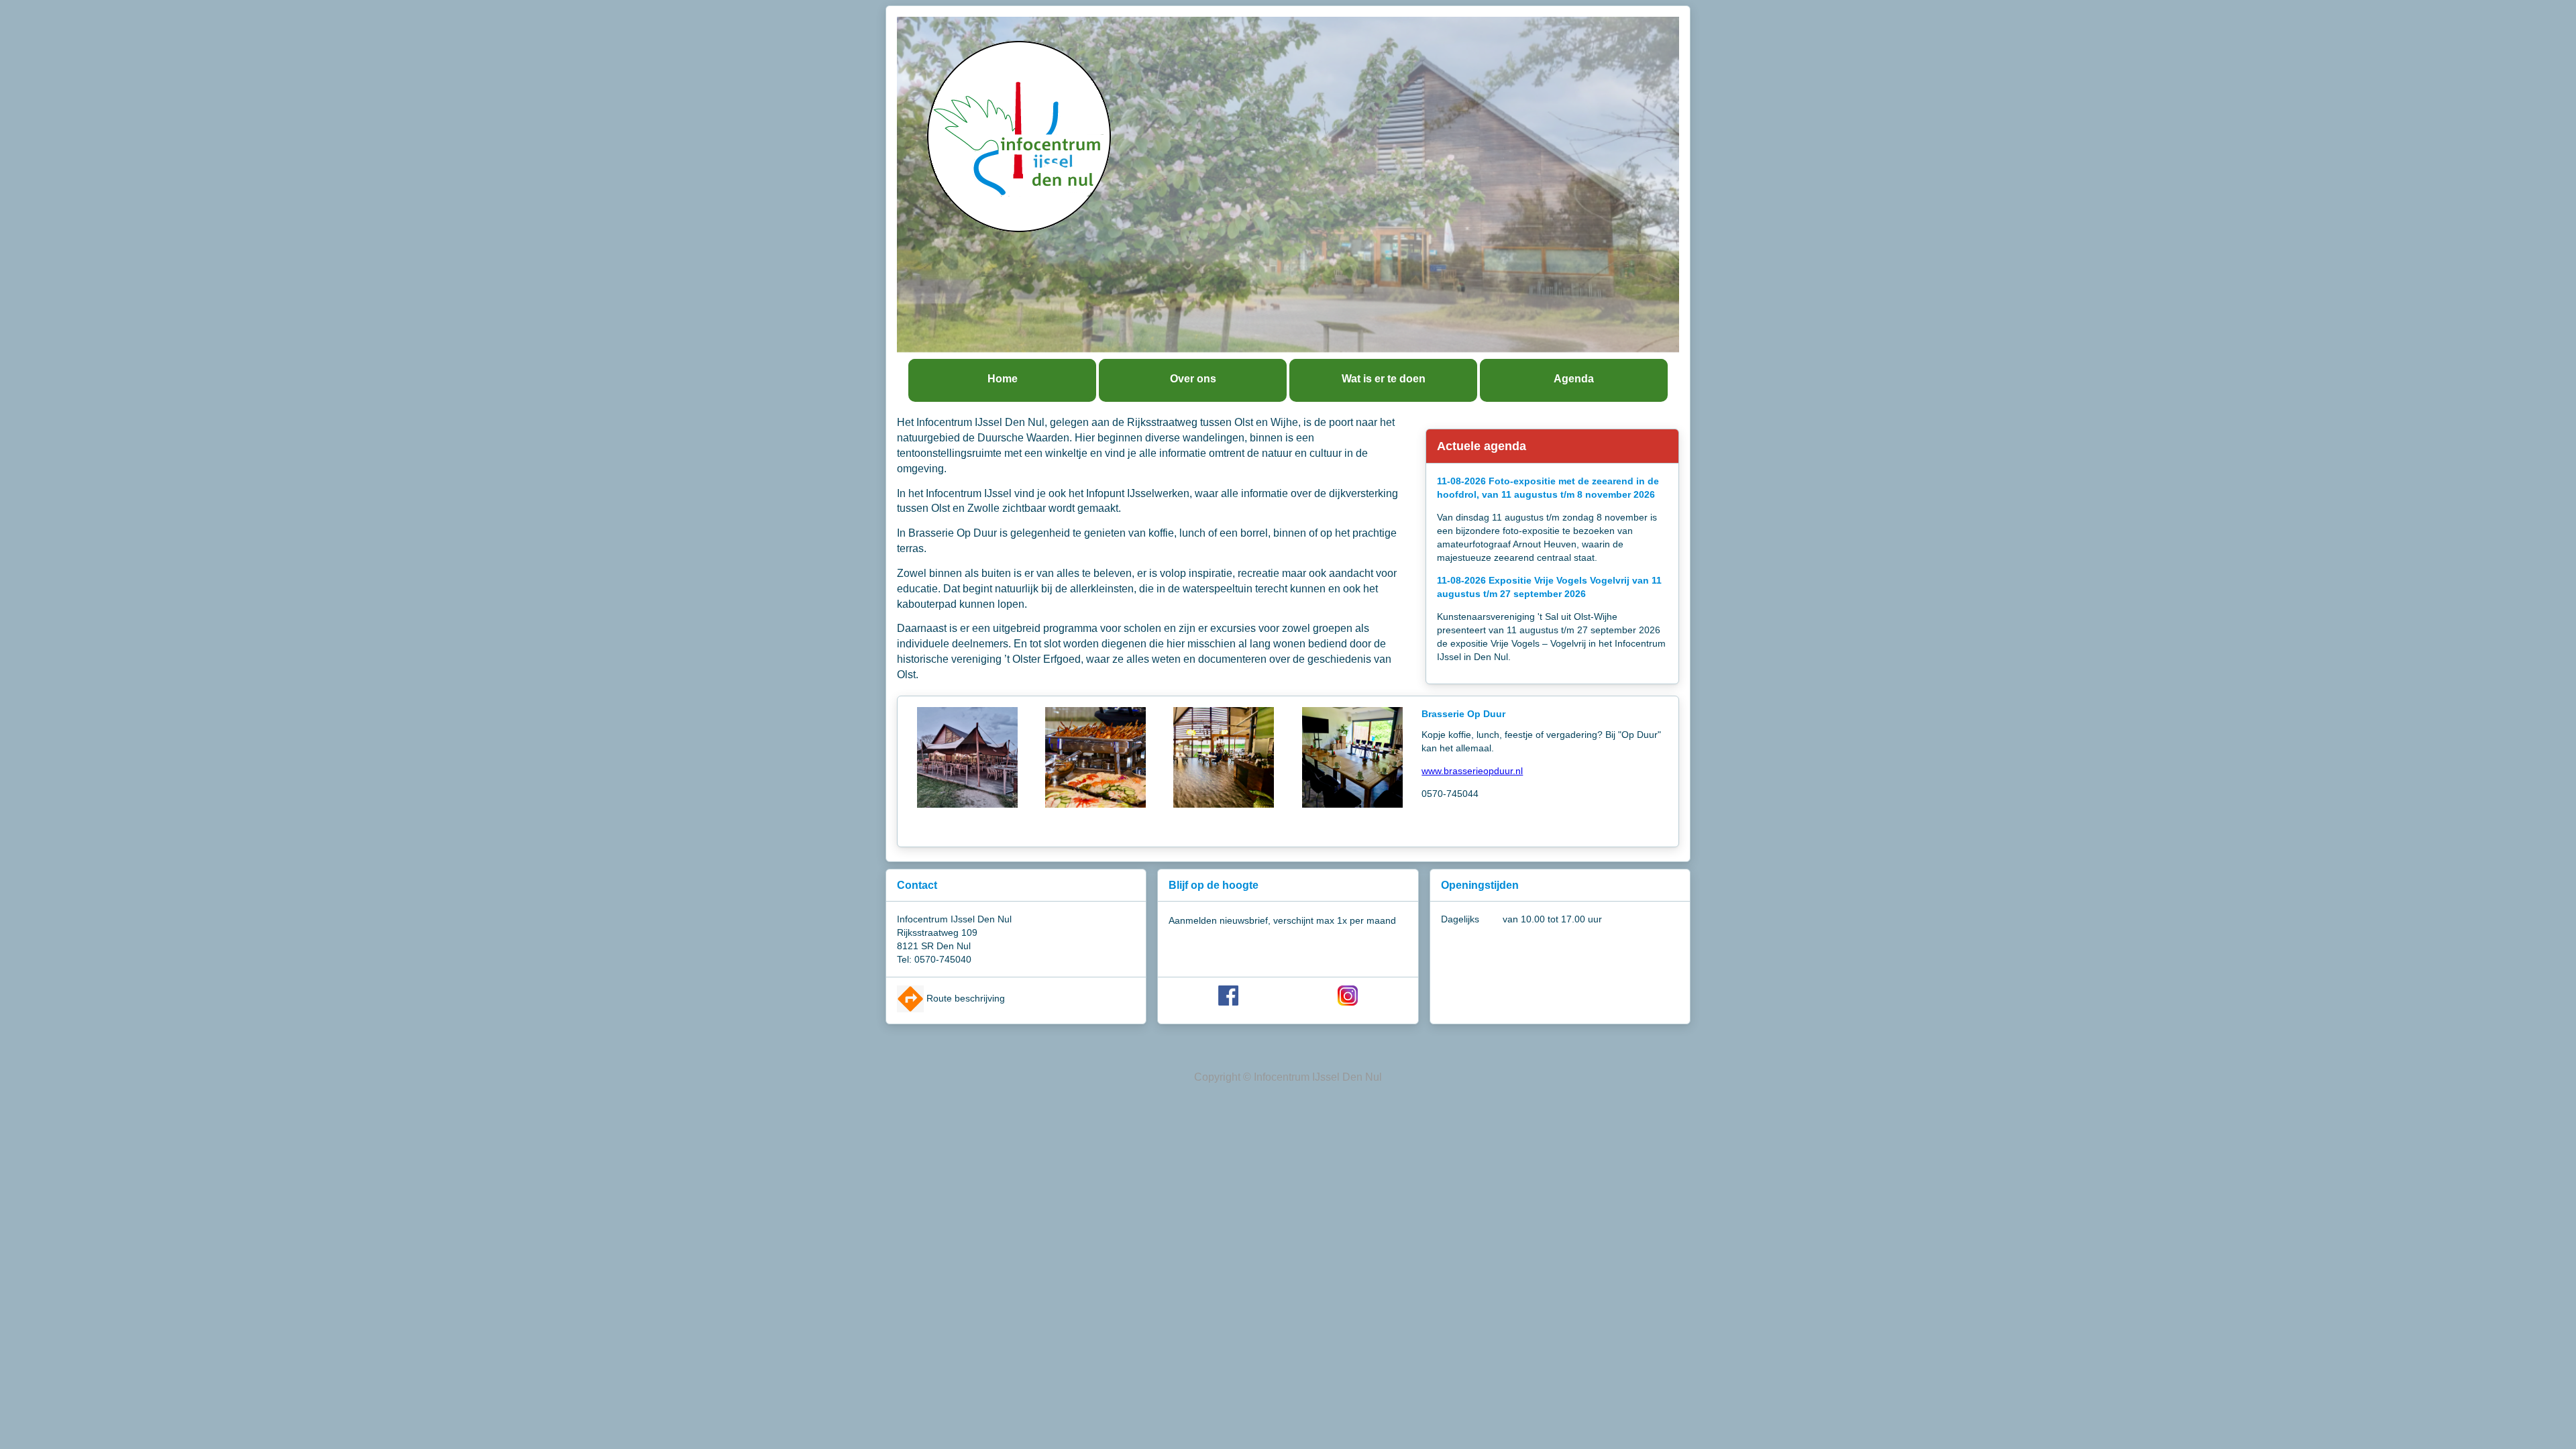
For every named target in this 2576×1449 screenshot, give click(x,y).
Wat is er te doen (1384, 379)
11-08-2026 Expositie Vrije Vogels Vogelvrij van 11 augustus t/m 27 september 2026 (1549, 587)
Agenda (1574, 379)
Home (1003, 379)
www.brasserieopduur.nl (1472, 771)
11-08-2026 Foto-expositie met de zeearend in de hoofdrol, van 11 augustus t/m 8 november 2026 (1548, 488)
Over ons (1193, 379)
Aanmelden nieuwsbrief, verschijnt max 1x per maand (1282, 920)
